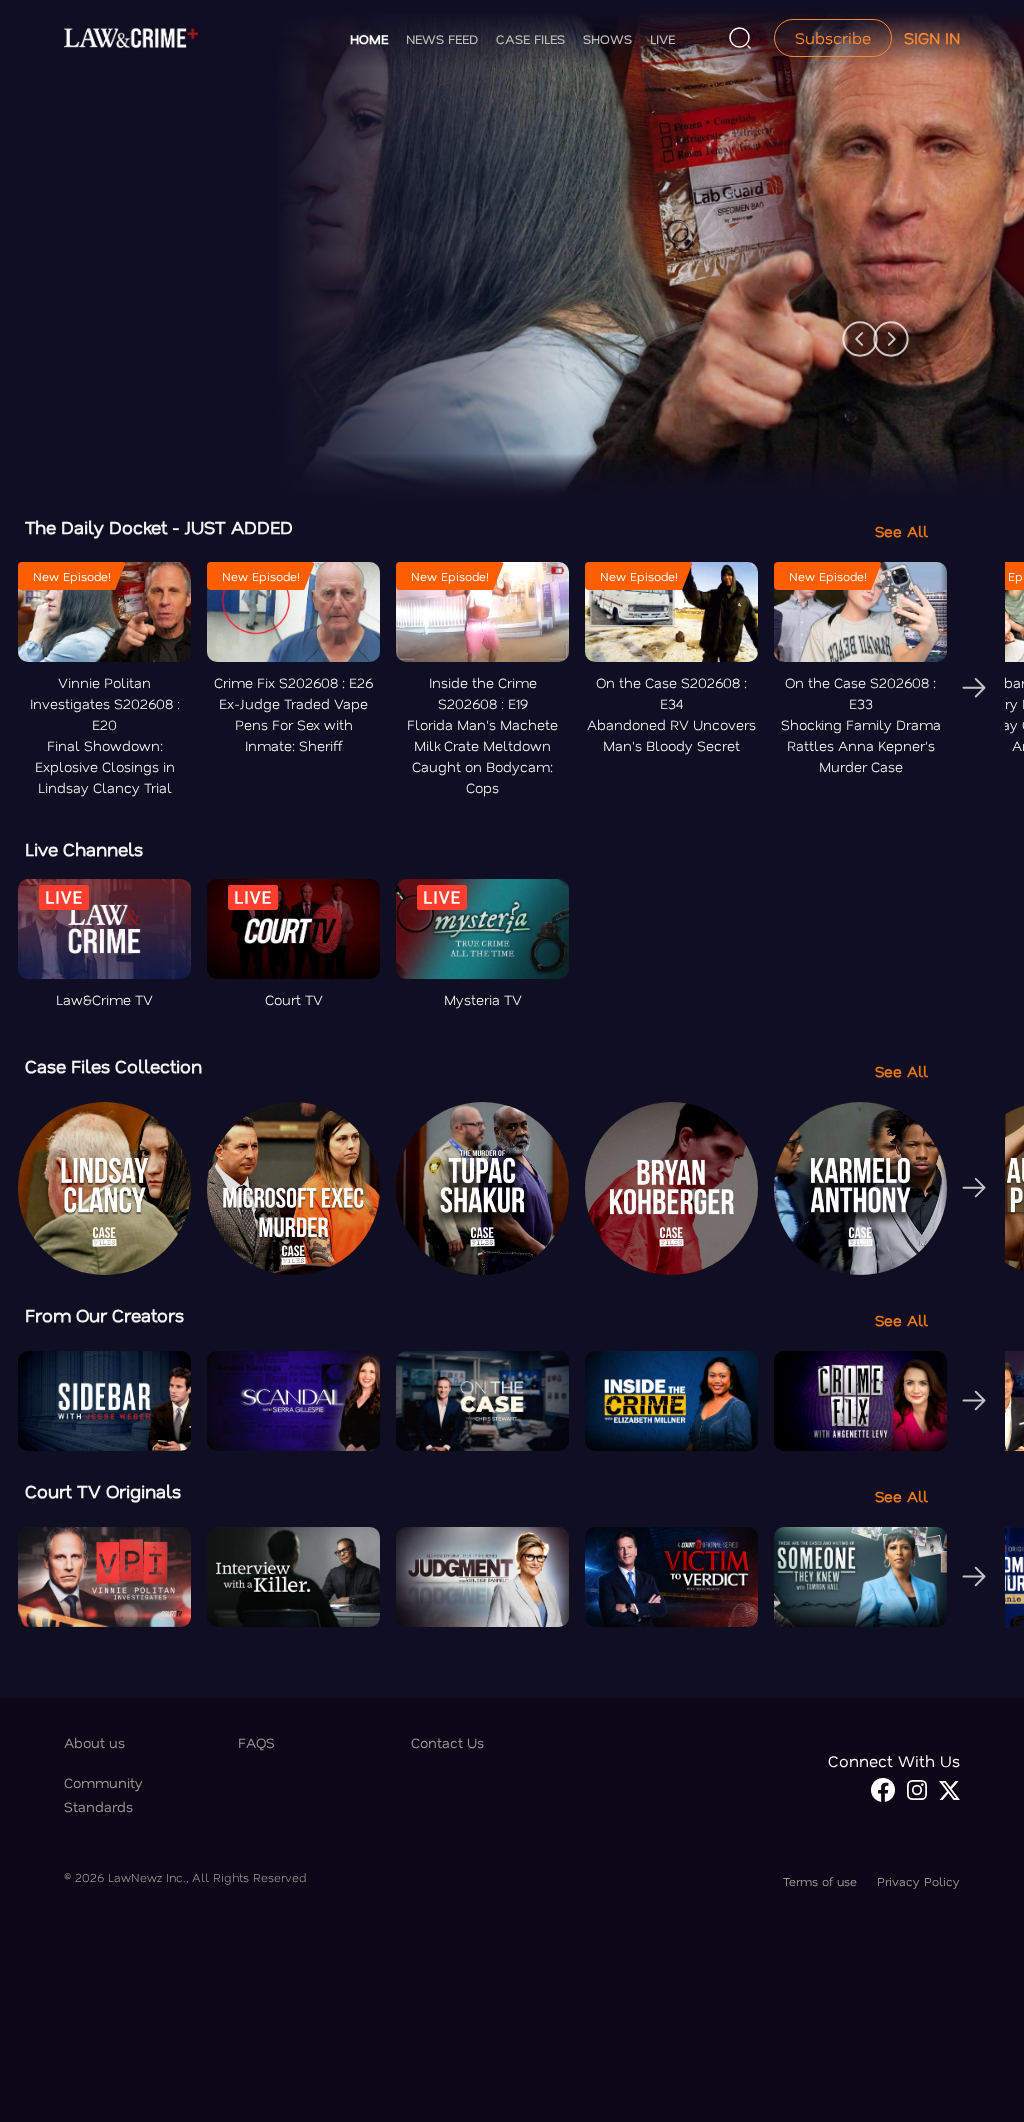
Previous (850, 329)
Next (881, 329)
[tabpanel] (512, 253)
